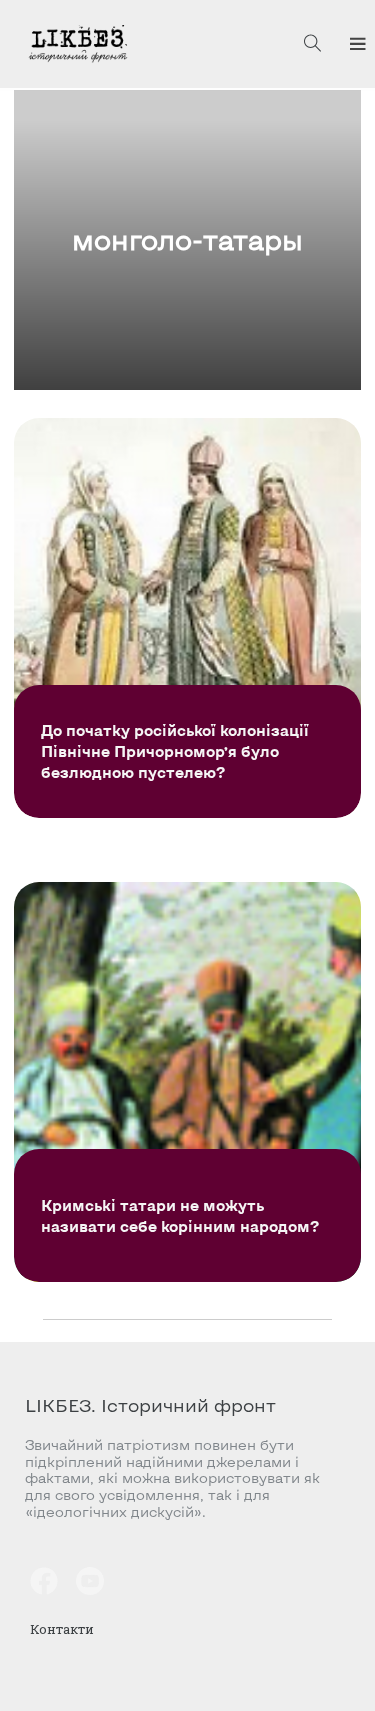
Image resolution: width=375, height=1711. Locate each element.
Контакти (62, 1629)
